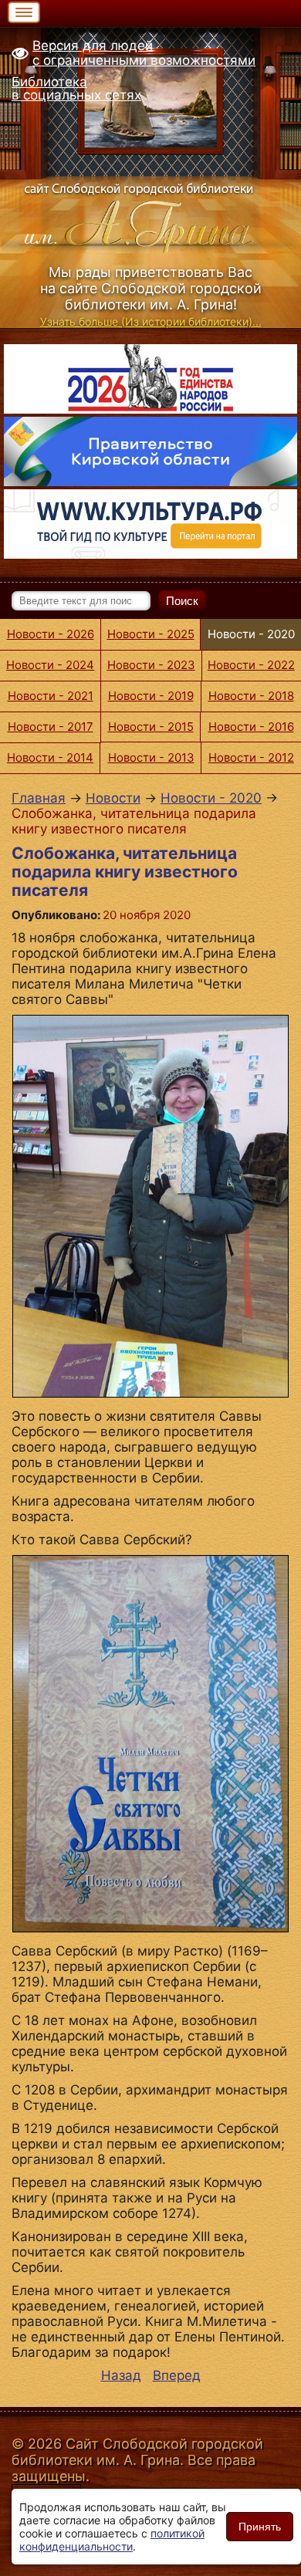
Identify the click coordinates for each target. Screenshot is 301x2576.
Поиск (182, 601)
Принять (260, 2527)
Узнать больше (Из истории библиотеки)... (151, 321)
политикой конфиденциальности (112, 2540)
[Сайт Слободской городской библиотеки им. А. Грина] (150, 216)
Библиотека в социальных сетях (76, 88)
